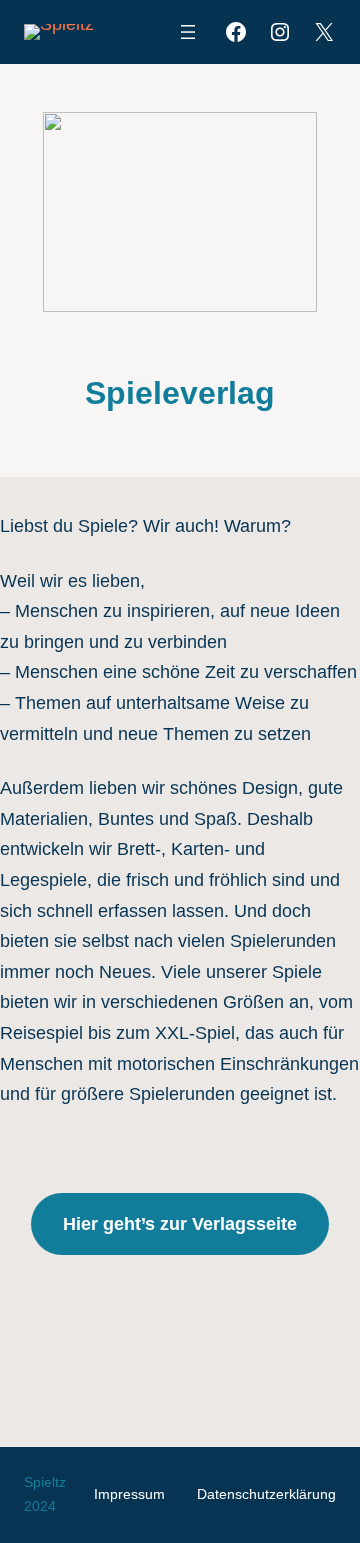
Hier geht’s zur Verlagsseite (180, 1224)
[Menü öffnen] (188, 32)
